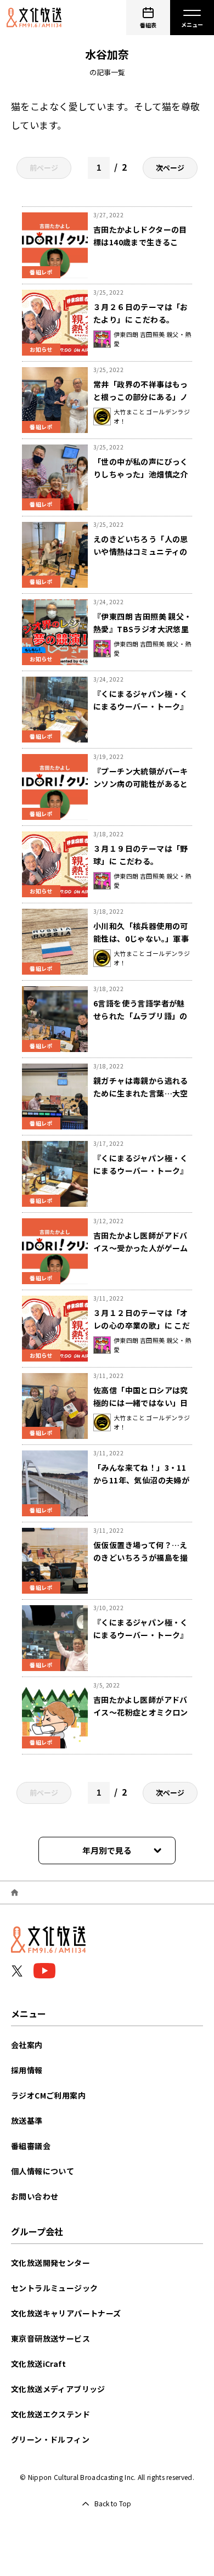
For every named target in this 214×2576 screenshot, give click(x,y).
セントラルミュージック (54, 2288)
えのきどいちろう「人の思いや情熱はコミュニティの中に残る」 (141, 552)
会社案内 (27, 2045)
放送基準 (27, 2121)
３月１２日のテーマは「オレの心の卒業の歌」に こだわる (142, 1325)
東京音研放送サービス (50, 2338)
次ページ (170, 168)
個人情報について (43, 2171)
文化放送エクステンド (50, 2414)
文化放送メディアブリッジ (58, 2389)
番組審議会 (31, 2146)
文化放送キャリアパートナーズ (66, 2313)
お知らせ (41, 349)
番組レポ (41, 272)
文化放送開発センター (50, 2263)
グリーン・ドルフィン (50, 2439)
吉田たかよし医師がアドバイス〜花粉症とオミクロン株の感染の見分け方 (141, 1712)
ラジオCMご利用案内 (48, 2095)
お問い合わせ (35, 2196)
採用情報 (27, 2070)
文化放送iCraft (38, 2364)
